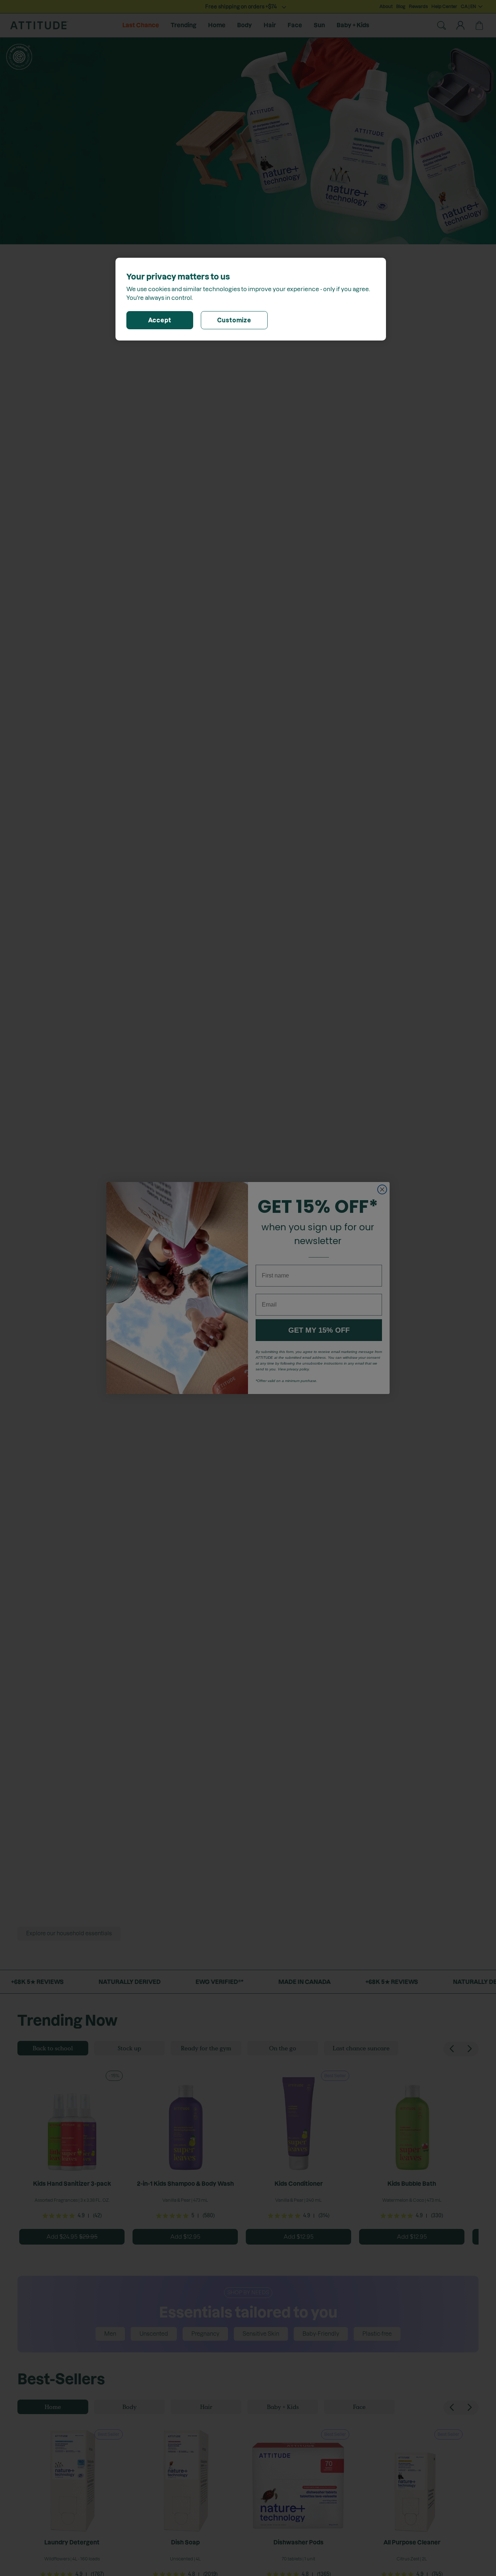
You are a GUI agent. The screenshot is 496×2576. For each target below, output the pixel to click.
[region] (251, 299)
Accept (160, 320)
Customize (234, 320)
